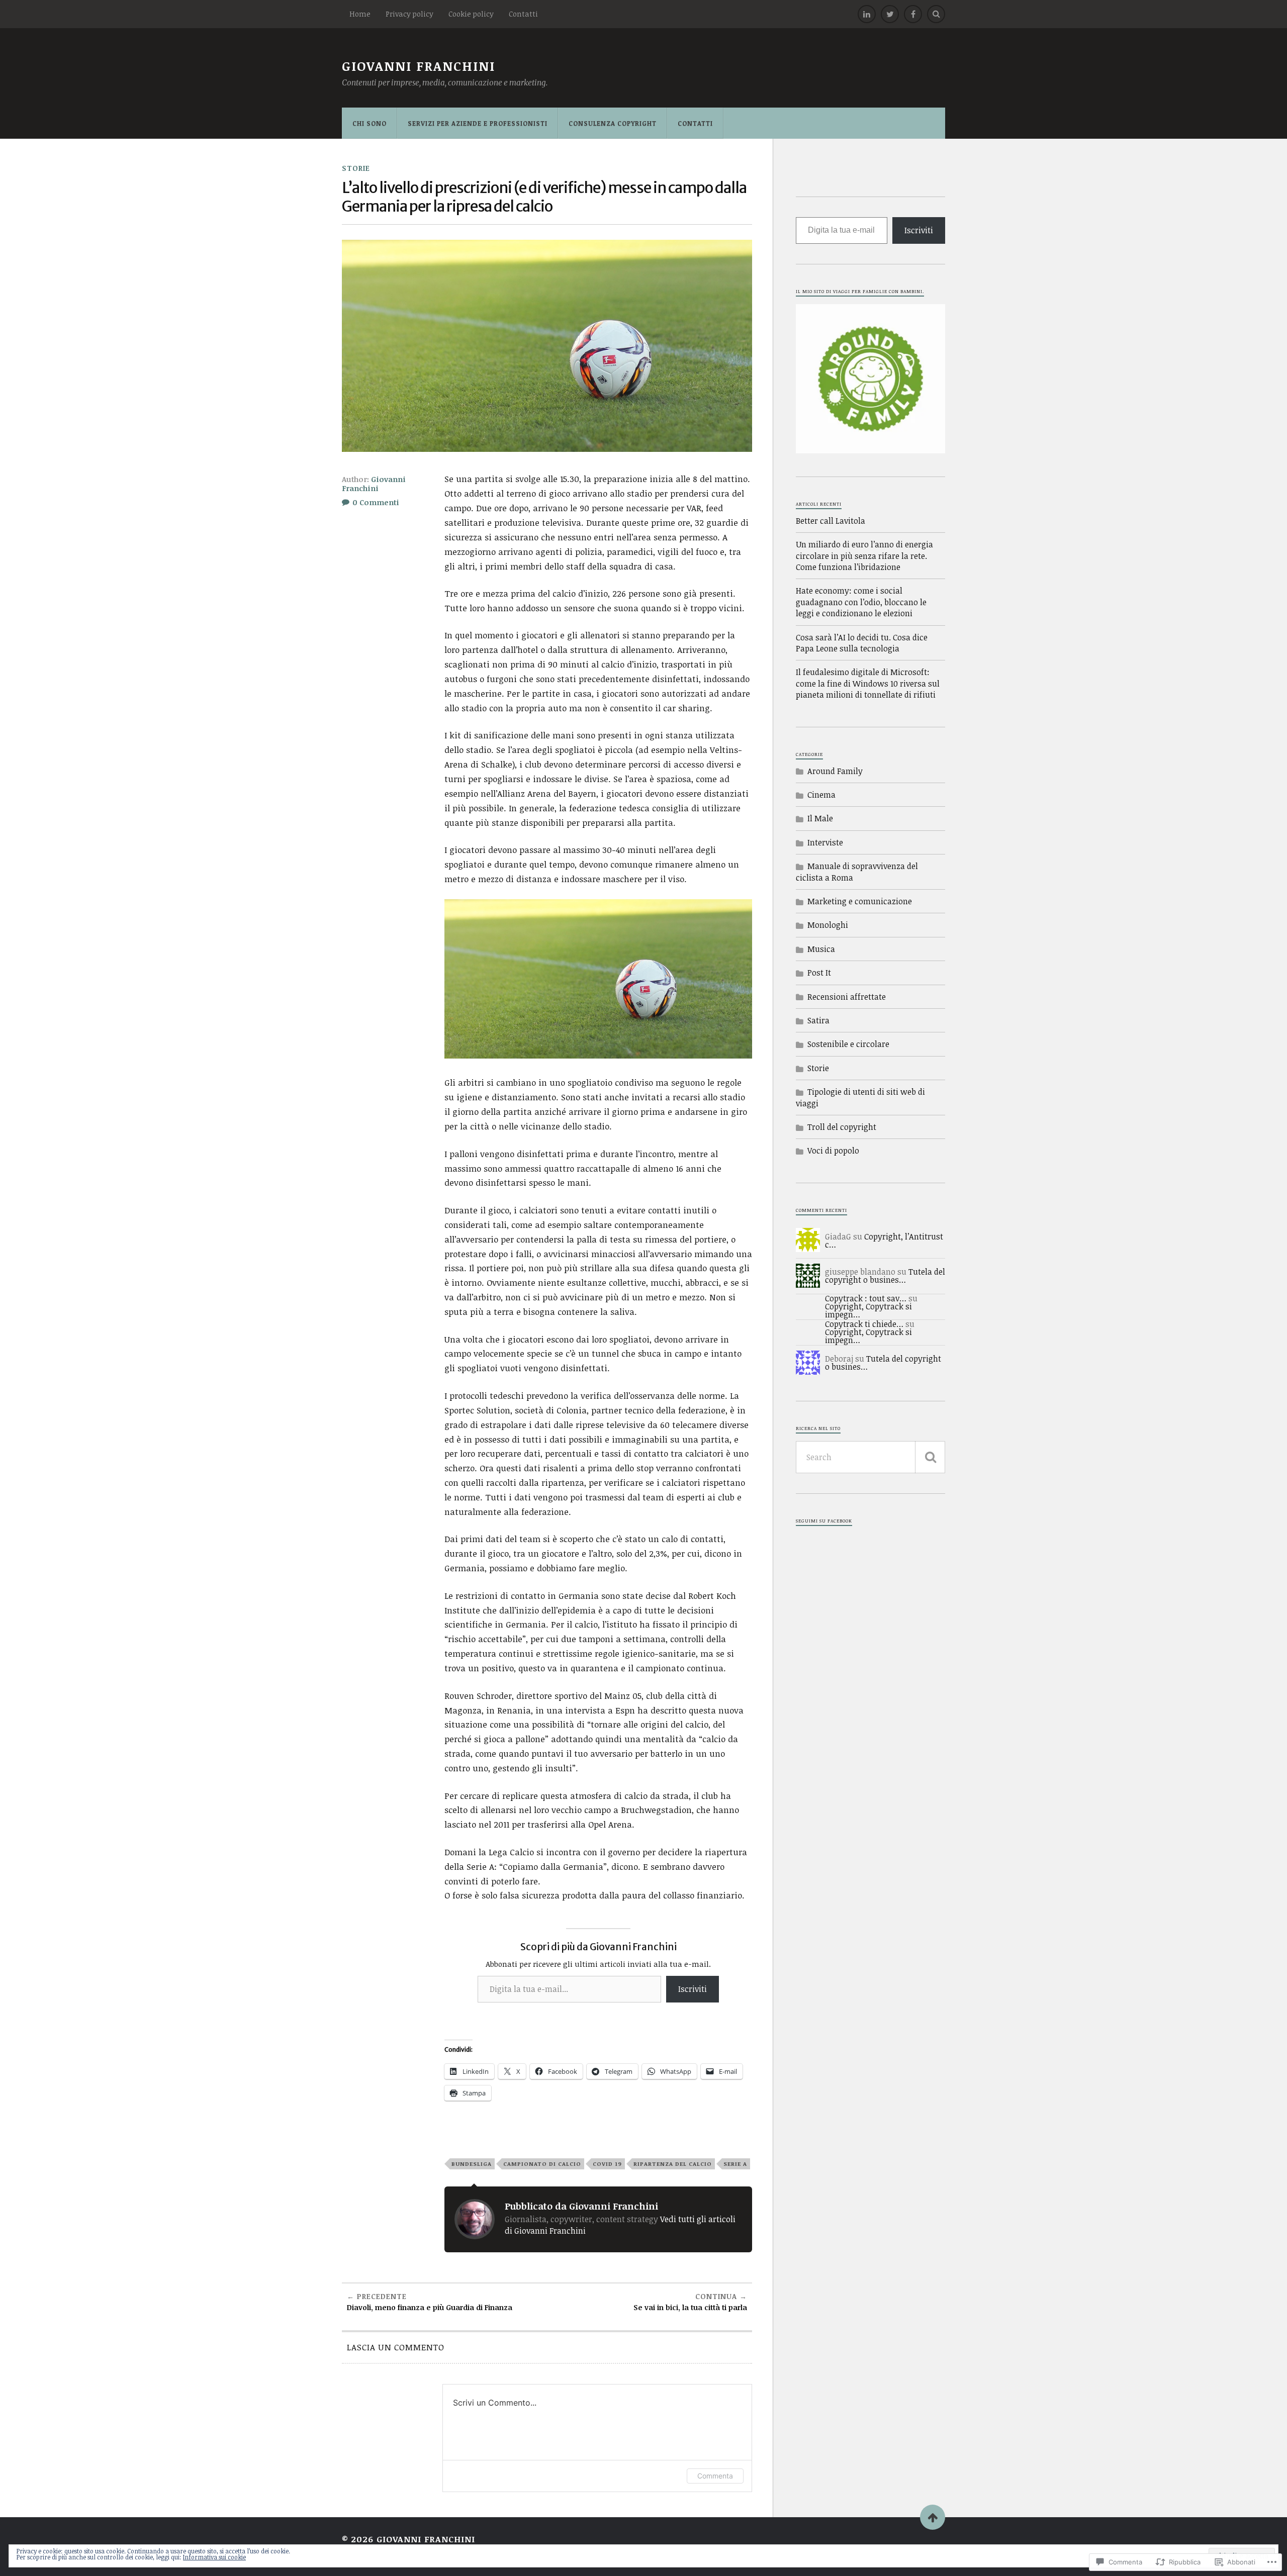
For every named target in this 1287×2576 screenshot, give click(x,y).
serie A (735, 2164)
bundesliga (472, 2164)
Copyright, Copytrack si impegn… (868, 1310)
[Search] (936, 14)
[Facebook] (913, 14)
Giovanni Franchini (419, 66)
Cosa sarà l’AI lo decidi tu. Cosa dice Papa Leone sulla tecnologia (862, 643)
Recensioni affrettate (847, 997)
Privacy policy (409, 14)
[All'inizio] (933, 2517)
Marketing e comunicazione (860, 901)
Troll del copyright (842, 1127)
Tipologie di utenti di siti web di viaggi (860, 1097)
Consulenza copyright (613, 123)
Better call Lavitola (831, 521)
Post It (819, 973)
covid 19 (607, 2164)
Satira (818, 1020)
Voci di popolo (833, 1151)
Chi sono (370, 123)
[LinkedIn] (867, 14)
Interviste (825, 842)
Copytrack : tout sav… (866, 1298)
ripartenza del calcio (673, 2164)
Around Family (835, 771)
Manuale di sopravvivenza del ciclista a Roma (857, 872)
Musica (821, 949)
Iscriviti (693, 1989)
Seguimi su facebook (824, 1521)
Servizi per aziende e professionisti (478, 123)
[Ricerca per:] (870, 1457)
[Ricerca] (930, 1457)
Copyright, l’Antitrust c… (884, 1241)
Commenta (715, 2476)
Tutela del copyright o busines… (885, 1276)
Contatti (523, 14)
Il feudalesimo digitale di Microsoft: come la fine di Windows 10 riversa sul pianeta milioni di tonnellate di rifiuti (868, 683)
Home (360, 14)
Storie (356, 168)
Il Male (820, 818)
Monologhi (828, 925)
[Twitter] (890, 14)
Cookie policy (471, 14)
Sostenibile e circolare (848, 1044)
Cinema (821, 795)
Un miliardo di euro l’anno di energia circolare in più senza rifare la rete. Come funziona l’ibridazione (864, 556)
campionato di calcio (542, 2164)
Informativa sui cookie (214, 2557)
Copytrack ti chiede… (864, 1324)
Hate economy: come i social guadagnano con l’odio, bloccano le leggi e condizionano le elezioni (861, 602)
